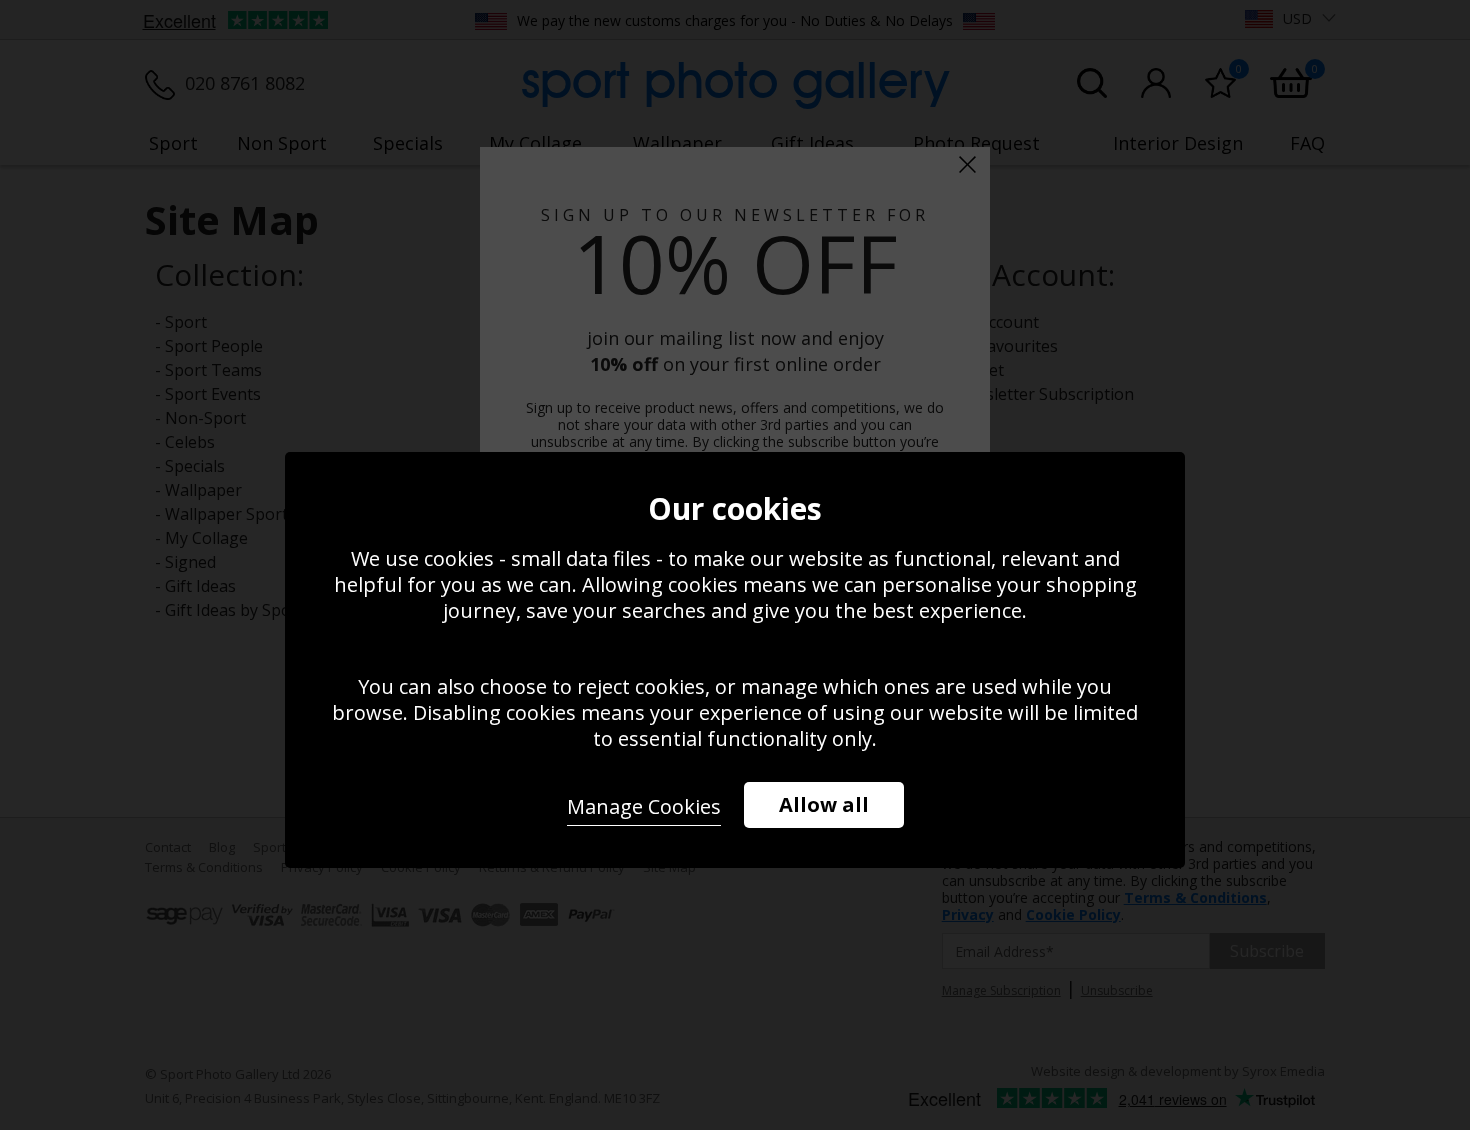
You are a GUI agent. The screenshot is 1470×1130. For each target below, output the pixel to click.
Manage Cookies (644, 806)
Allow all (824, 804)
